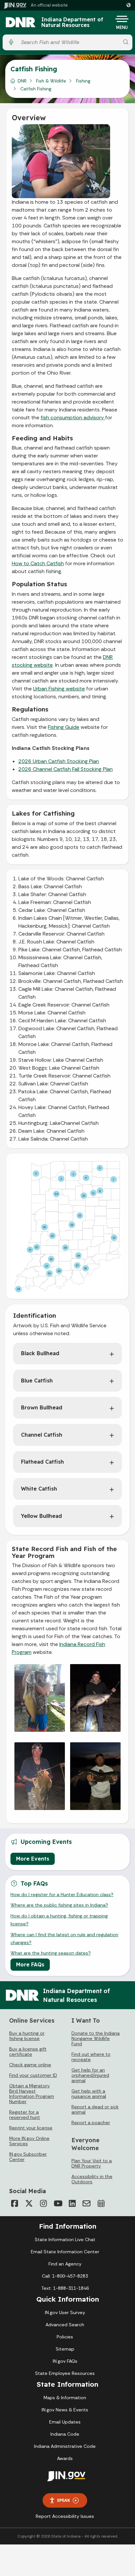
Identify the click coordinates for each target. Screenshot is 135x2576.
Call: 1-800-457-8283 (65, 2276)
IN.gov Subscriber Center (28, 2157)
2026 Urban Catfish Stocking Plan (59, 761)
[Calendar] (101, 2203)
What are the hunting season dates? (51, 1953)
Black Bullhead (40, 1353)
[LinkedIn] (72, 2203)
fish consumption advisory (73, 418)
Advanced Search (65, 2325)
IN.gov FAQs (65, 2361)
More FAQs (30, 1964)
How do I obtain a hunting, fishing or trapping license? (59, 1920)
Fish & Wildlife (51, 81)
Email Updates (65, 2422)
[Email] (87, 2203)
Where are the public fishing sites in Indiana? (59, 1905)
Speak (64, 2500)
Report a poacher (91, 2123)
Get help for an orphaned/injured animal (90, 2075)
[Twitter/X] (29, 2203)
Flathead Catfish (42, 1462)
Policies (65, 2337)
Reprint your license (31, 2128)
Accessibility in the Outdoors (92, 2179)
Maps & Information (65, 2398)
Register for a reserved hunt (25, 2115)
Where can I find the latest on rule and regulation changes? (64, 1938)
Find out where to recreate (91, 2057)
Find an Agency (65, 2264)
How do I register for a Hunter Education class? (62, 1894)
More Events (33, 1859)
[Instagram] (43, 2203)
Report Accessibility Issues (65, 2516)
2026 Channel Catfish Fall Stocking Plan (66, 769)
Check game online (30, 2065)
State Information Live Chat (65, 2239)
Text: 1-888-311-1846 (65, 2288)
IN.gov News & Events (65, 2410)
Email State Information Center (65, 2252)
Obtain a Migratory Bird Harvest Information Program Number (32, 2094)
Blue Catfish (37, 1381)
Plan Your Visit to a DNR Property (92, 2163)
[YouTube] (58, 2203)
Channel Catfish (42, 1435)
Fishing (83, 81)
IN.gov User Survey (65, 2312)
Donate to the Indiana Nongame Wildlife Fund (96, 2038)
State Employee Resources (65, 2373)
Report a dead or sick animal (95, 2109)
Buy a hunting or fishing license (27, 2036)
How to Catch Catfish (38, 563)
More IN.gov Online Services (29, 2141)
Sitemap (65, 2349)
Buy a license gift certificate (28, 2052)
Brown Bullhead (42, 1407)
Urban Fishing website (59, 689)
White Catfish (39, 1489)
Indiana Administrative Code (65, 2446)
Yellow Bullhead (41, 1516)
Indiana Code (65, 2434)
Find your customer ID (33, 2075)
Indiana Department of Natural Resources (72, 23)
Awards (65, 2458)
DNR (22, 81)
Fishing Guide (64, 727)
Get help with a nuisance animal (89, 2094)
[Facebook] (14, 2203)
